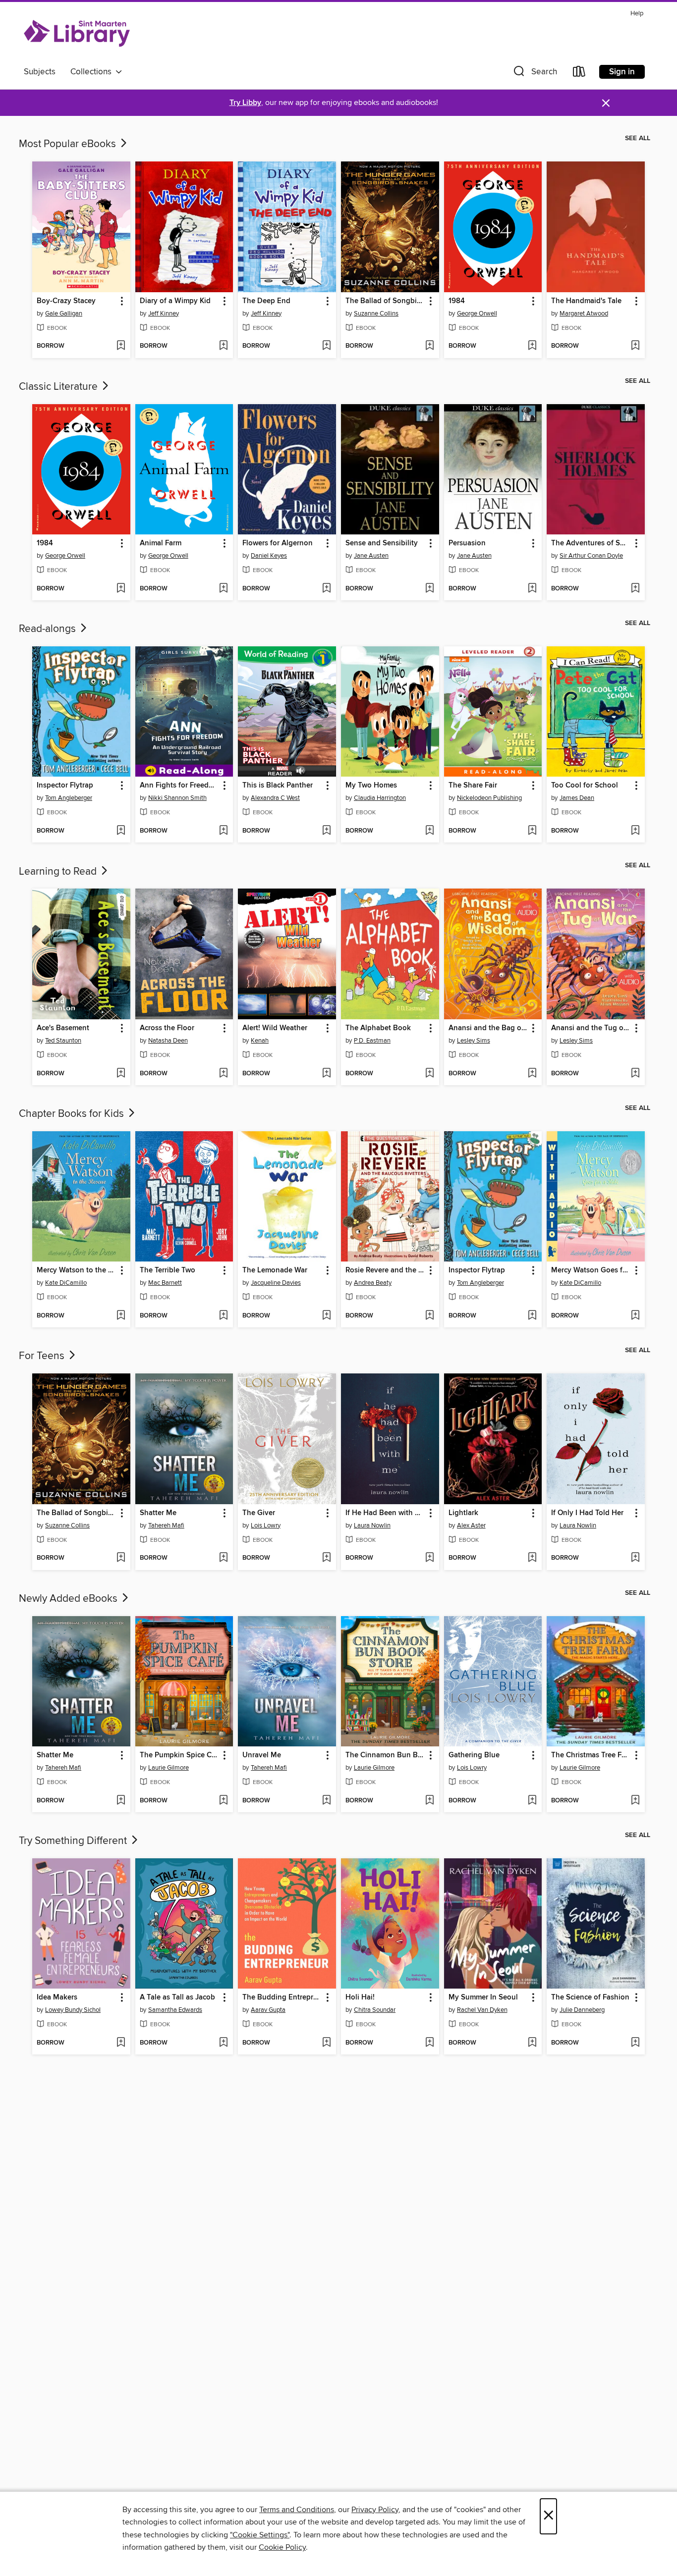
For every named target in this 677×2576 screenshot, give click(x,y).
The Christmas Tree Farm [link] (591, 1755)
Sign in (622, 72)
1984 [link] (457, 301)
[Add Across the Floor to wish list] (223, 1074)
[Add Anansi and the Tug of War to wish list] (635, 1074)
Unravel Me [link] (262, 1755)
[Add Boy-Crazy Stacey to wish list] (121, 346)
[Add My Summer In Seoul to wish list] (532, 2043)
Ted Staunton (63, 1041)
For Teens (43, 1356)
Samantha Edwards (175, 2010)
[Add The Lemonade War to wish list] (326, 1316)
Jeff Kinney (164, 314)
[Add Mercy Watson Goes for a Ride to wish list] (635, 1316)
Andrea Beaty (373, 1283)
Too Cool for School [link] (585, 786)
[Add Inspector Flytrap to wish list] (121, 831)
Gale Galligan (64, 314)
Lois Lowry (266, 1525)
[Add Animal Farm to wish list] (223, 589)
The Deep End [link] (266, 301)
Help (637, 14)
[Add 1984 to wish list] (532, 346)
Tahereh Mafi (166, 1525)
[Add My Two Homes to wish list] (429, 831)
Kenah (260, 1041)
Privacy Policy (375, 2510)
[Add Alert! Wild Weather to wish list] (326, 1074)
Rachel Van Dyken (482, 2010)
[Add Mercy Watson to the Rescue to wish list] (121, 1316)
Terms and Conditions (297, 2510)
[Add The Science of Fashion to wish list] (635, 2043)
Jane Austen (371, 556)
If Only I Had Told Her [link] (587, 1513)
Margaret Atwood (584, 314)
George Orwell (477, 314)
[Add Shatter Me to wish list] (223, 1558)
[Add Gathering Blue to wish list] (532, 1801)
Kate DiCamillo (66, 1283)
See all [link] (638, 138)
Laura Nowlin (372, 1525)
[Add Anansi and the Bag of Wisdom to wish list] (532, 1074)
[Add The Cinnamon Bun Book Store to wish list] (429, 1801)
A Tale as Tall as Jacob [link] (177, 1998)
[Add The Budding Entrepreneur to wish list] (326, 2043)
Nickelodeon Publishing (489, 798)
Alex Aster (471, 1525)
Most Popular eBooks (69, 144)
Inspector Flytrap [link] (65, 786)
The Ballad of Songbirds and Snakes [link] (385, 301)
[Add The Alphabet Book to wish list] (429, 1074)
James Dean (577, 798)
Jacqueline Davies (276, 1283)
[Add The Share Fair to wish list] (532, 831)
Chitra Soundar (375, 2010)
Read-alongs (49, 629)
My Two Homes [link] (371, 786)
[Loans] (579, 74)
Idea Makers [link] (57, 1998)
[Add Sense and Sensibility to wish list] (429, 589)
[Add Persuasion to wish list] (532, 589)
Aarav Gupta (268, 2010)
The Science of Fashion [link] (590, 1998)
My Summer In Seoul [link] (483, 1998)
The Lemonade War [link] (275, 1270)
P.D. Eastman (372, 1041)
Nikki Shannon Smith (177, 798)
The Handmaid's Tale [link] (586, 301)
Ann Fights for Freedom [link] (179, 786)
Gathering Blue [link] (474, 1755)
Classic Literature (59, 387)
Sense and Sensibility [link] (382, 543)
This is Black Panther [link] (278, 786)
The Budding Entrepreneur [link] (282, 1998)
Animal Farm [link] (161, 543)
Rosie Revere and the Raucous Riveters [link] (385, 1270)
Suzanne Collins (376, 314)
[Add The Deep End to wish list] (326, 346)
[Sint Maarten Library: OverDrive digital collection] (77, 34)
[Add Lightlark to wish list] (532, 1558)
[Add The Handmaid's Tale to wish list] (635, 346)
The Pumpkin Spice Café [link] (180, 1755)
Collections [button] (93, 72)
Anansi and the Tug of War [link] (591, 1028)
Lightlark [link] (463, 1513)
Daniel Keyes (269, 556)
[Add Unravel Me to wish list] (326, 1801)
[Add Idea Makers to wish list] (121, 2043)
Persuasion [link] (467, 543)
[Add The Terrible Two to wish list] (223, 1316)
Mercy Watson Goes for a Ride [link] (591, 1270)
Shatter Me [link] (158, 1513)
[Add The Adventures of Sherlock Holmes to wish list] (635, 589)
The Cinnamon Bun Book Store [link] (385, 1755)
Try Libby (245, 103)
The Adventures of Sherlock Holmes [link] (591, 543)
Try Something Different (74, 1841)
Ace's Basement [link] (63, 1028)
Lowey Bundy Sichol (73, 2010)
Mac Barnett (165, 1283)
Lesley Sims (474, 1041)
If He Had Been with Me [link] (385, 1513)
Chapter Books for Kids (73, 1114)
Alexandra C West (275, 798)
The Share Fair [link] (473, 786)
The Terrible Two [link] (168, 1270)
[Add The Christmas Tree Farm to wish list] (635, 1801)
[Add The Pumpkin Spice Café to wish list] (223, 1801)
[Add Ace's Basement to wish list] (121, 1074)
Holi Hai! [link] (360, 1998)
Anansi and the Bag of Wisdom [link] (488, 1028)
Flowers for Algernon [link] (278, 543)
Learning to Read (59, 872)
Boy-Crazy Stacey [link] (66, 301)
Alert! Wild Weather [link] (275, 1028)
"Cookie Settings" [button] (260, 2535)
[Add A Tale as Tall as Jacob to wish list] (223, 2043)
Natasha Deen (168, 1041)
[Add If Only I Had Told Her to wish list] (635, 1558)
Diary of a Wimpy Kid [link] (175, 301)
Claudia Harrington (380, 798)
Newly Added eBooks (69, 1599)
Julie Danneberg (582, 2010)
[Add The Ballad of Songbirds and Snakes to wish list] (429, 346)
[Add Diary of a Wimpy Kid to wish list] (223, 346)
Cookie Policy (282, 2547)
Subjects (40, 72)
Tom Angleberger (69, 798)
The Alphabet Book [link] (378, 1028)
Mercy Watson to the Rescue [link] (77, 1270)
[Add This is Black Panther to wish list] (326, 831)
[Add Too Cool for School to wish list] (635, 831)
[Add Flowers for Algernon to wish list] (326, 589)
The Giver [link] (259, 1513)
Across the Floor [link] (167, 1028)
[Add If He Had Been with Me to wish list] (429, 1558)
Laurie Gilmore (169, 1768)
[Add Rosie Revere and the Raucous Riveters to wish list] (429, 1316)
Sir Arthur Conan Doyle (591, 556)
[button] (534, 74)
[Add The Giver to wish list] (326, 1558)
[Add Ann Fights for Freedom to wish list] (223, 831)
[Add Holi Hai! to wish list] (429, 2043)
